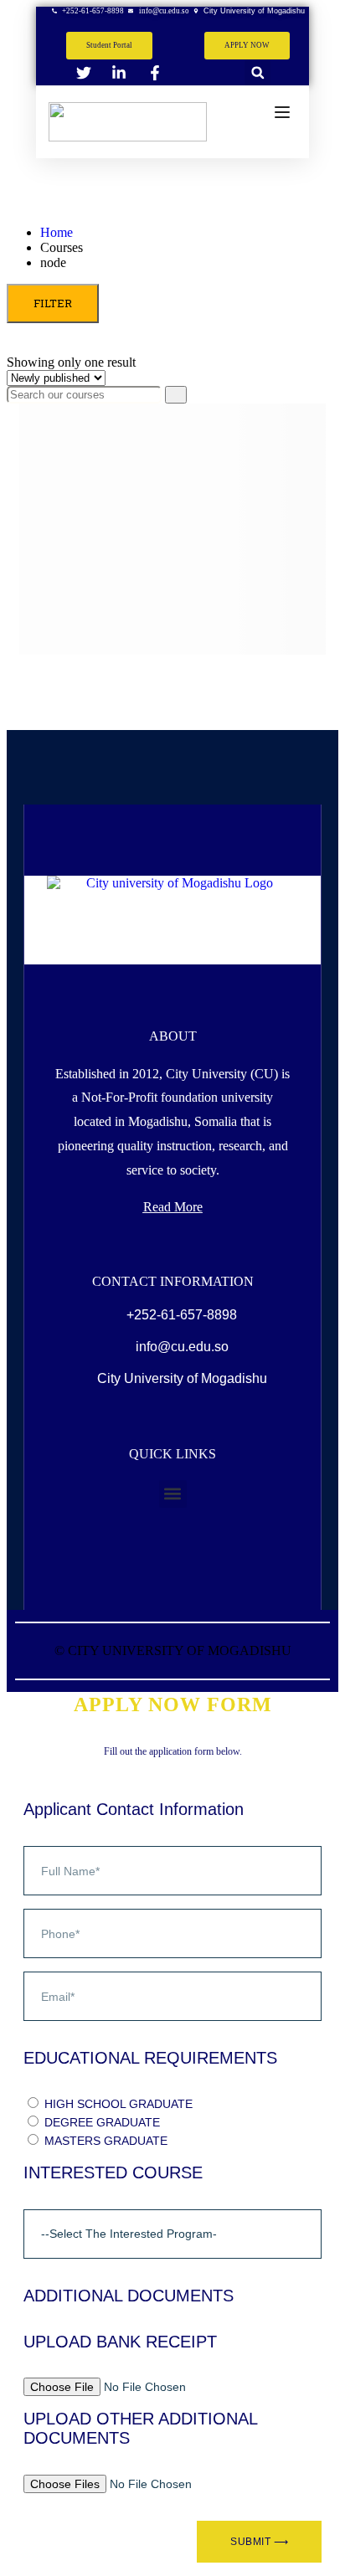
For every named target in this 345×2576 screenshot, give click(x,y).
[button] (257, 72)
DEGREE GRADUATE (102, 2122)
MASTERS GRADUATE (106, 2141)
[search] (176, 395)
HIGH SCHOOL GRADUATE (118, 2104)
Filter (53, 303)
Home (57, 232)
